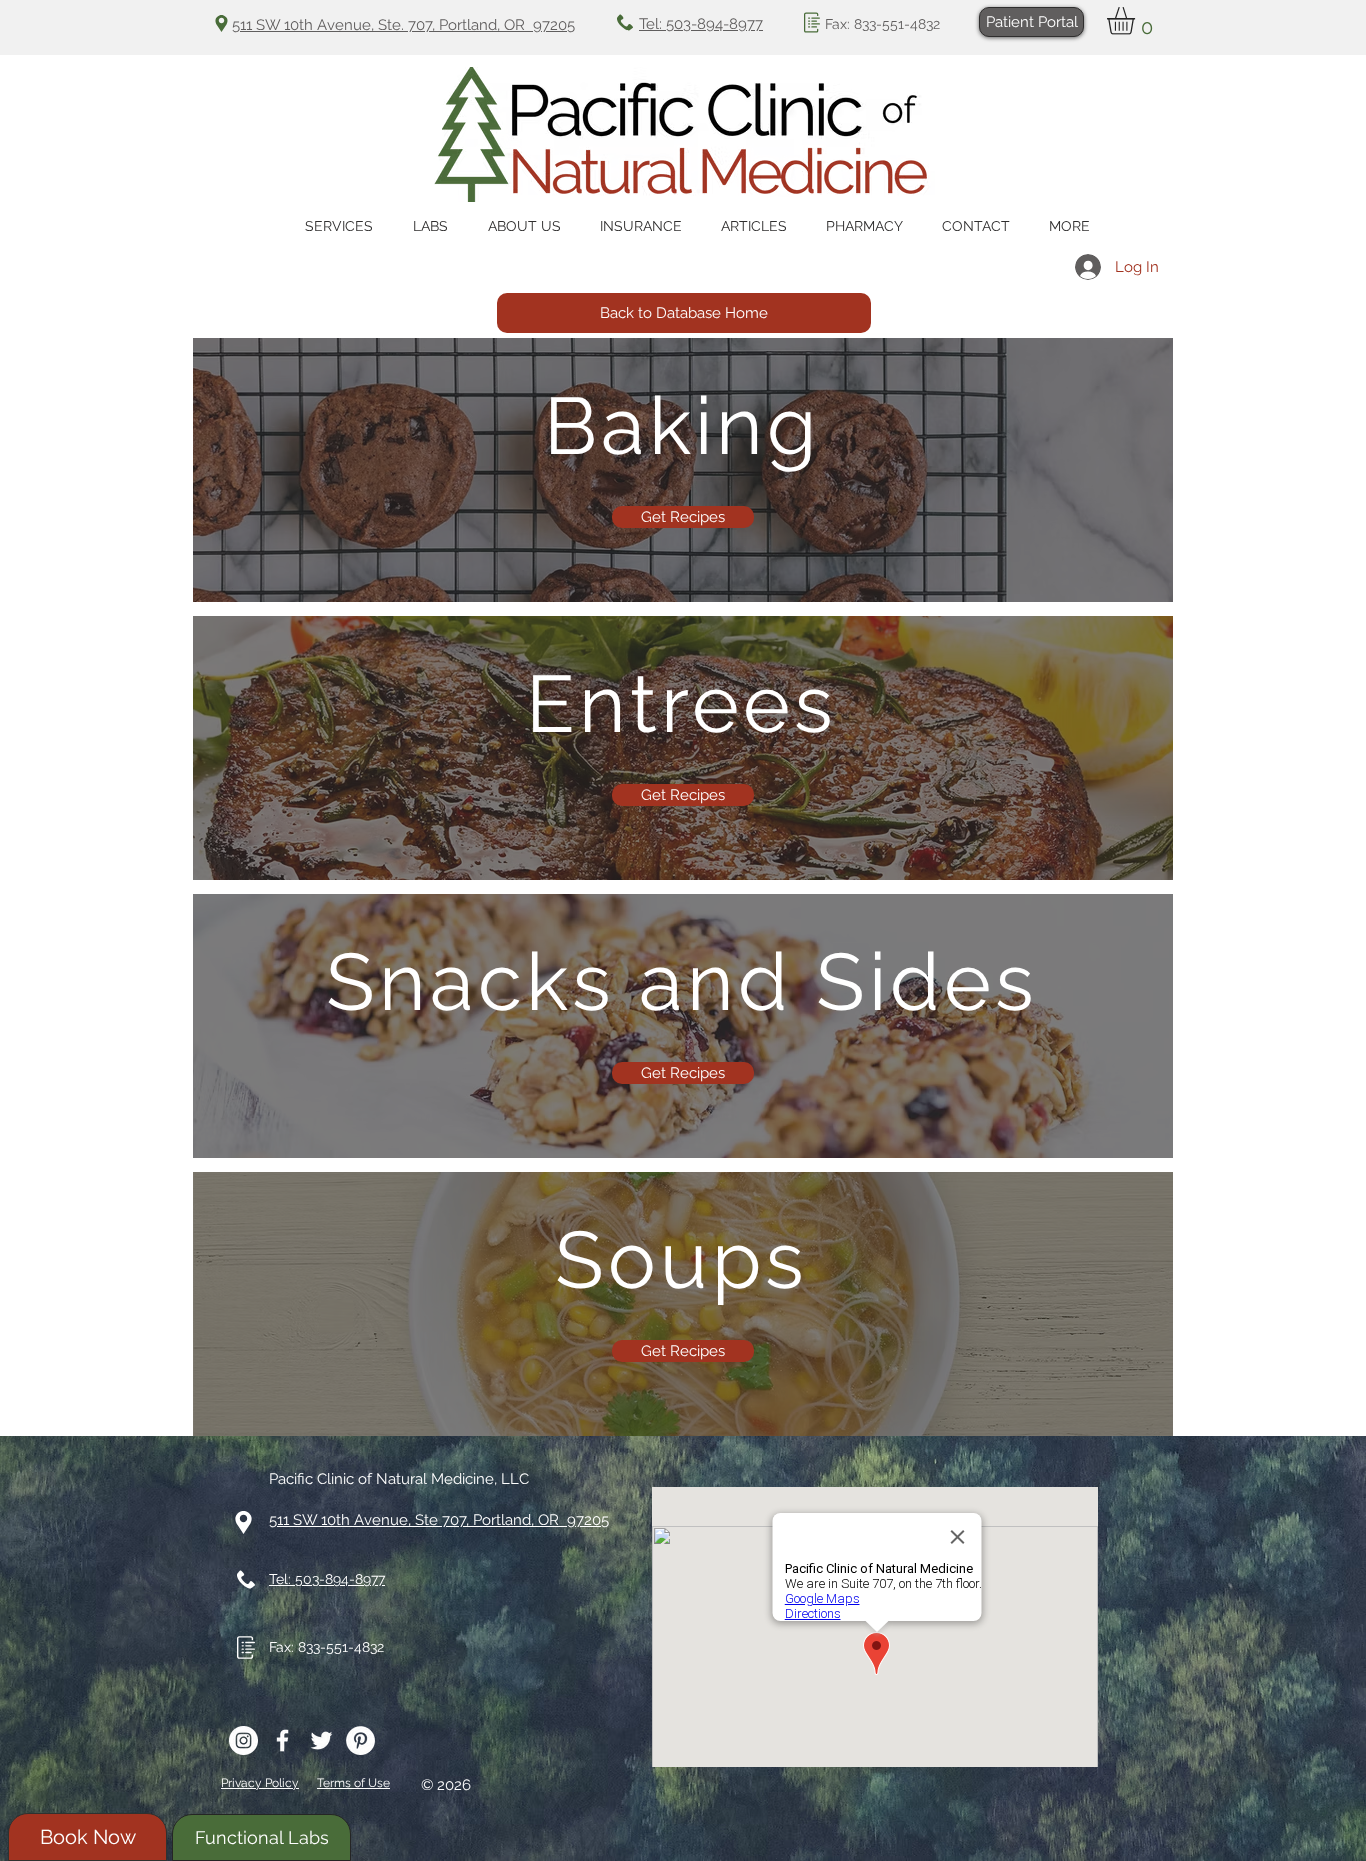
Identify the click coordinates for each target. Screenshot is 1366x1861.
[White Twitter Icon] (321, 1740)
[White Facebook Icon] (282, 1740)
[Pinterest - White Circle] (360, 1740)
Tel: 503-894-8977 (701, 24)
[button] (1137, 21)
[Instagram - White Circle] (243, 1740)
